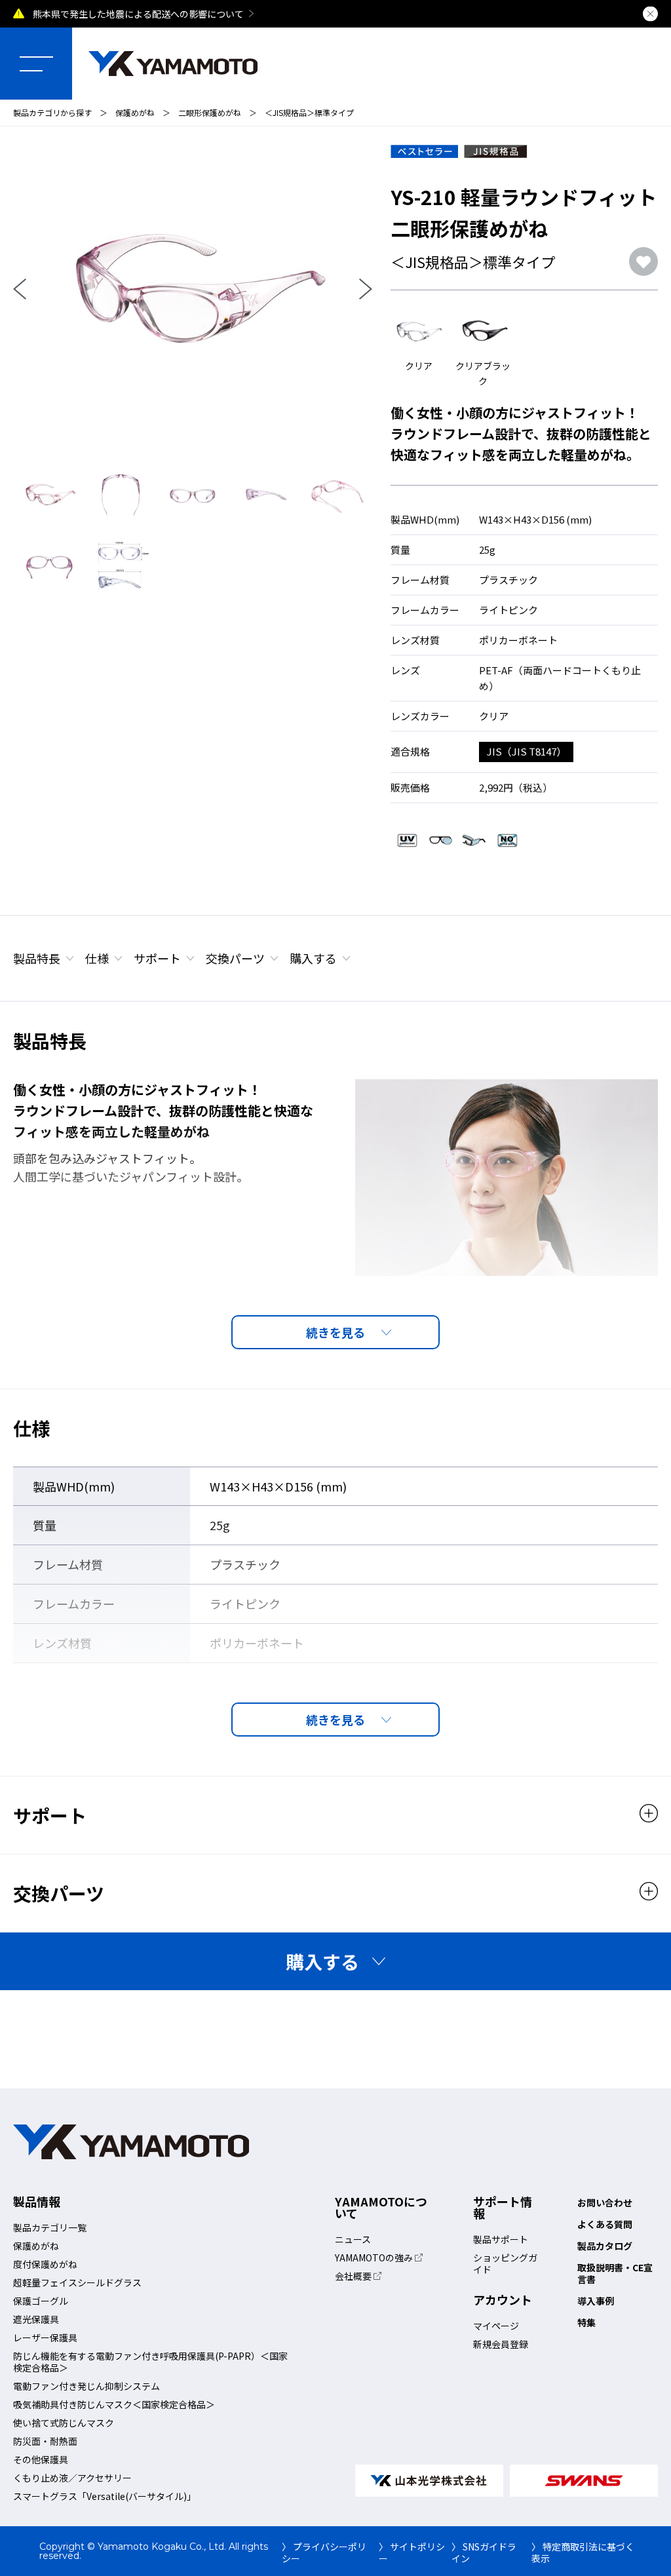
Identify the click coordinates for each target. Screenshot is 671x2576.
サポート (157, 958)
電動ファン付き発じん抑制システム (86, 2386)
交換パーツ (235, 958)
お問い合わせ (605, 2202)
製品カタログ (605, 2246)
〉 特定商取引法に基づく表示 (583, 2552)
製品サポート (501, 2239)
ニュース (353, 2239)
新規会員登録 (501, 2344)
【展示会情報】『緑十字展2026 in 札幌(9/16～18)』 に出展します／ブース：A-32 (200, 14)
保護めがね (135, 112)
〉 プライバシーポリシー (324, 2552)
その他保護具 (41, 2459)
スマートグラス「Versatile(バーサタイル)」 (105, 2496)
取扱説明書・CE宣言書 (615, 2273)
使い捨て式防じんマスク (64, 2423)
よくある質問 (605, 2224)
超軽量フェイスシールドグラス (77, 2282)
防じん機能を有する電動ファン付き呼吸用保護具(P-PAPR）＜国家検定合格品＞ (150, 2362)
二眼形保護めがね (210, 112)
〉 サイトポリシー (412, 2552)
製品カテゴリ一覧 (50, 2227)
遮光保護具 (36, 2319)
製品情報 (37, 2201)
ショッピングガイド (505, 2263)
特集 (586, 2322)
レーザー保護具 (45, 2337)
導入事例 (596, 2301)
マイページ (496, 2326)
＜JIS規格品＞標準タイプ (309, 112)
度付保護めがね (45, 2264)
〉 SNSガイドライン (484, 2552)
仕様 (97, 958)
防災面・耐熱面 (45, 2441)
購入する (313, 958)
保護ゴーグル (41, 2301)
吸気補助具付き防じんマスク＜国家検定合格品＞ (114, 2404)
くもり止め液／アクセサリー (72, 2478)
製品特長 (37, 958)
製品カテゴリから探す (52, 112)
